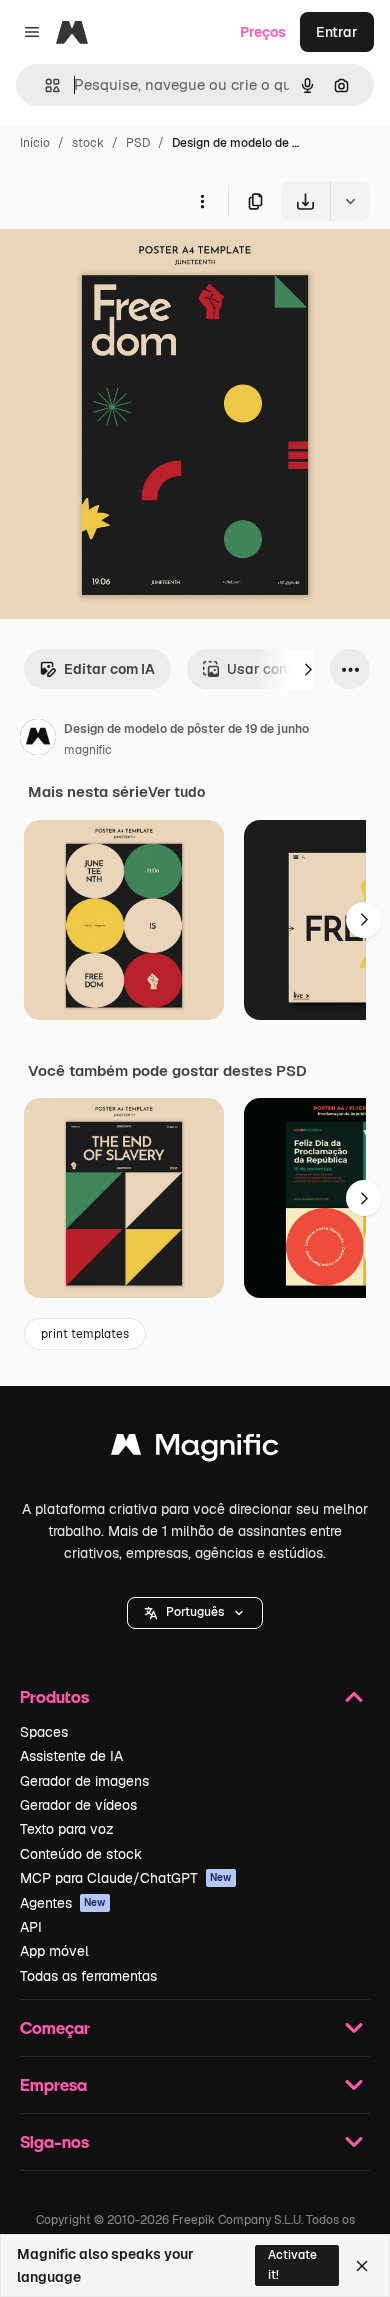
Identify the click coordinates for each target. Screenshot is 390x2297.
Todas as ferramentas (88, 1976)
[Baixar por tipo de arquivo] (350, 201)
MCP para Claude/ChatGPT (126, 1878)
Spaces (44, 1732)
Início (35, 143)
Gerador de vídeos (78, 1805)
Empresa (53, 2084)
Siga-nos (54, 2141)
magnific (88, 750)
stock (88, 143)
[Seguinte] (308, 669)
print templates (85, 1334)
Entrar (337, 32)
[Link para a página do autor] (38, 740)
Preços (263, 32)
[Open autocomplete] (44, 85)
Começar (55, 2027)
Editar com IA (109, 669)
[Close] (362, 2266)
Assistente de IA (71, 1756)
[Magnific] (195, 1449)
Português (195, 1612)
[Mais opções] (202, 201)
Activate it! (292, 2264)
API (31, 1927)
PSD (138, 143)
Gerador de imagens (84, 1781)
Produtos (54, 1696)
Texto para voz (67, 1829)
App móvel (54, 1951)
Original (128, 267)
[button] (195, 1613)
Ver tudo (176, 792)
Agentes (63, 1903)
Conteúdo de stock (81, 1854)
